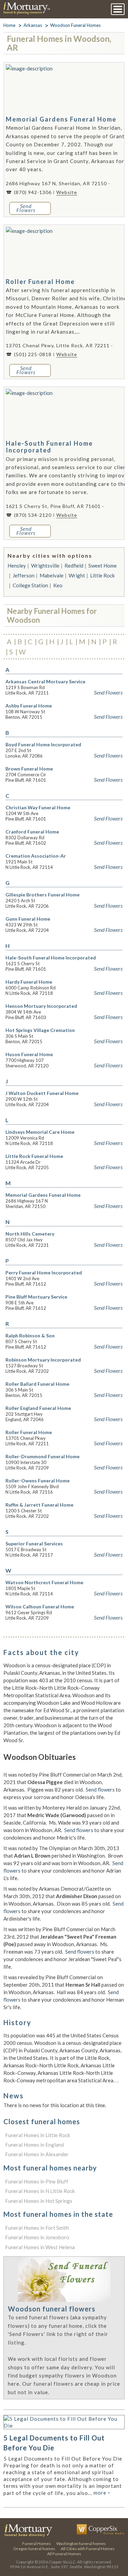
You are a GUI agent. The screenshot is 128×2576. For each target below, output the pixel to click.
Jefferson (24, 575)
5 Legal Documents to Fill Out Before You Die (54, 2443)
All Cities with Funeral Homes (88, 2549)
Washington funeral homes (81, 2543)
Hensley (17, 566)
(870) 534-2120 (33, 515)
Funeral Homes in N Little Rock (40, 2191)
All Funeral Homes (64, 2554)
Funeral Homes (37, 2543)
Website (67, 192)
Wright (77, 575)
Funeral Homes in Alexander (37, 2154)
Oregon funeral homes (34, 2549)
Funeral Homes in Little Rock (38, 2135)
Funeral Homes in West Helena (40, 2247)
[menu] (118, 9)
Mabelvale (52, 575)
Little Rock (102, 575)
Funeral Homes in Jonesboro (37, 2237)
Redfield (74, 566)
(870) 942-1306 (33, 192)
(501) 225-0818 (33, 354)
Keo (58, 585)
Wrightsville (45, 566)
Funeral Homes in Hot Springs (39, 2201)
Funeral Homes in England (34, 2145)
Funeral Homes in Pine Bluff (37, 2181)
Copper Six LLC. (63, 2562)
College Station (30, 585)
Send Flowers (108, 693)
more (102, 2493)
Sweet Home (103, 566)
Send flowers (100, 1790)
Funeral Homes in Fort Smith (37, 2228)
